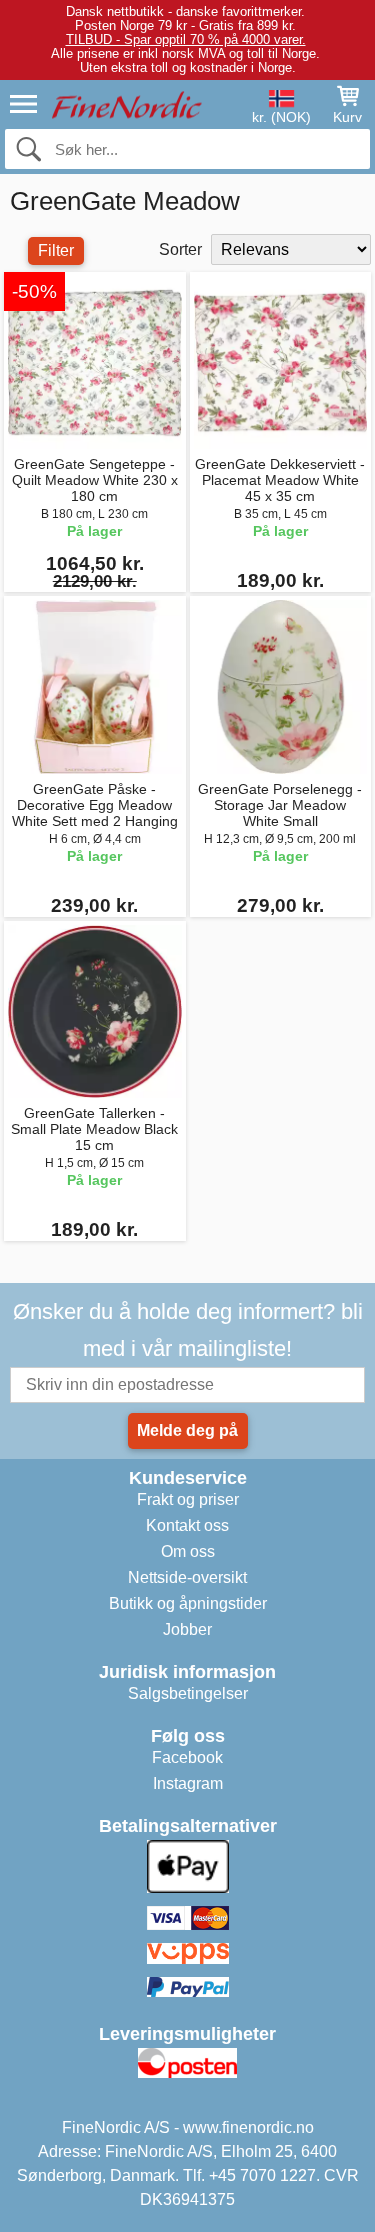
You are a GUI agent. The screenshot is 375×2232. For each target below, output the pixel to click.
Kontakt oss (187, 1525)
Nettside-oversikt (187, 1577)
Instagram (188, 1783)
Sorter (180, 249)
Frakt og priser (188, 1499)
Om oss (188, 1551)
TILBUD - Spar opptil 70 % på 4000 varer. (186, 39)
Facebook (187, 1757)
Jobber (187, 1629)
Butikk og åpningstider (188, 1603)
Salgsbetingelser (188, 1693)
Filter (56, 250)
